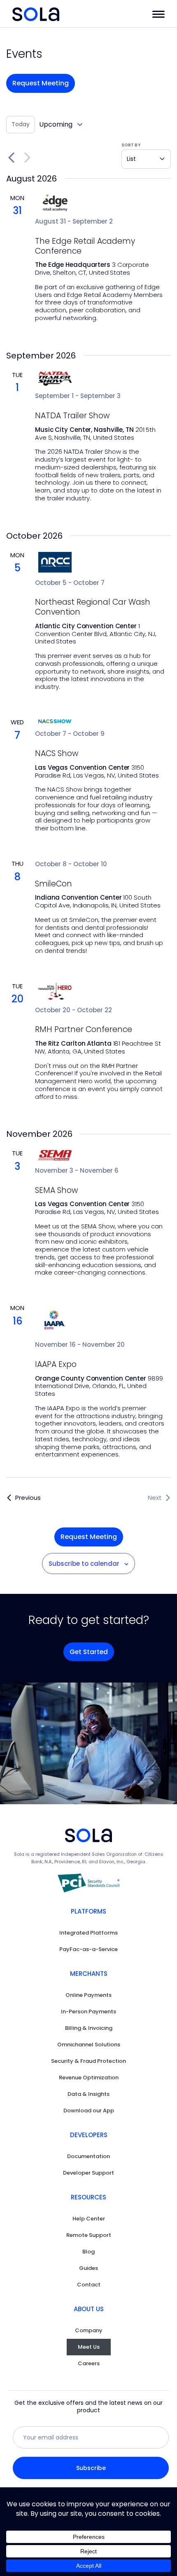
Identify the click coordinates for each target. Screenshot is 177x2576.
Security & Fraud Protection (88, 2061)
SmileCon (54, 884)
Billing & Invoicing (89, 2028)
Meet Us (89, 2347)
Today (21, 124)
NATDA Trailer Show (72, 416)
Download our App (89, 2111)
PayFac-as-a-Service (88, 1949)
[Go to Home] (36, 14)
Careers (89, 2363)
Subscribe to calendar (84, 1564)
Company (89, 2330)
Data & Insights (88, 2094)
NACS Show (57, 754)
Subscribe (91, 2468)
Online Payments (88, 1995)
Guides (88, 2268)
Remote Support (89, 2235)
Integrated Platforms (88, 1933)
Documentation (88, 2156)
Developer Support (88, 2173)
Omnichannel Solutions (89, 2045)
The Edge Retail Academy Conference (85, 246)
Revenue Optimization (89, 2078)
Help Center (89, 2219)
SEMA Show (56, 1191)
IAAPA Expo (56, 1365)
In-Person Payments (88, 2012)
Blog (88, 2252)
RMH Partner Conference (84, 1030)
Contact (89, 2285)
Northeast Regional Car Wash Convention (93, 607)
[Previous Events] (11, 158)
